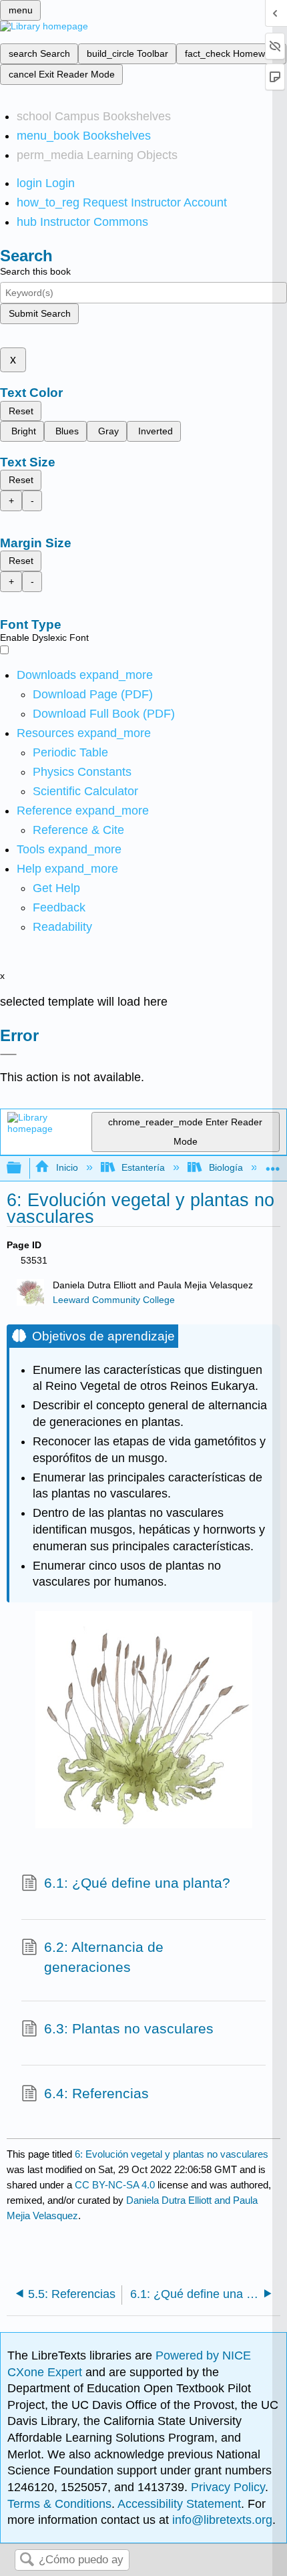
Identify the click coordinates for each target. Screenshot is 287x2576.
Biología (226, 1167)
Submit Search (40, 313)
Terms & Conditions (59, 2504)
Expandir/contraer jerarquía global (23, 1168)
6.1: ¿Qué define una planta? (137, 1883)
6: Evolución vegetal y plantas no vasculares (172, 2154)
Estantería (143, 1167)
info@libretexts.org (221, 2520)
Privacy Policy (228, 2487)
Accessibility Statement (179, 2504)
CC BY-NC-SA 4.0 (115, 2185)
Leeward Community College (114, 1300)
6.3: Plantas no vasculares (129, 2028)
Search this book (35, 271)
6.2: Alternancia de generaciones (104, 1957)
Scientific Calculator (85, 791)
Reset (21, 411)
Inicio (67, 1167)
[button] (59, 907)
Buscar (27, 2560)
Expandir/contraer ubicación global (273, 1164)
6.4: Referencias (96, 2093)
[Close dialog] (8, 1054)
